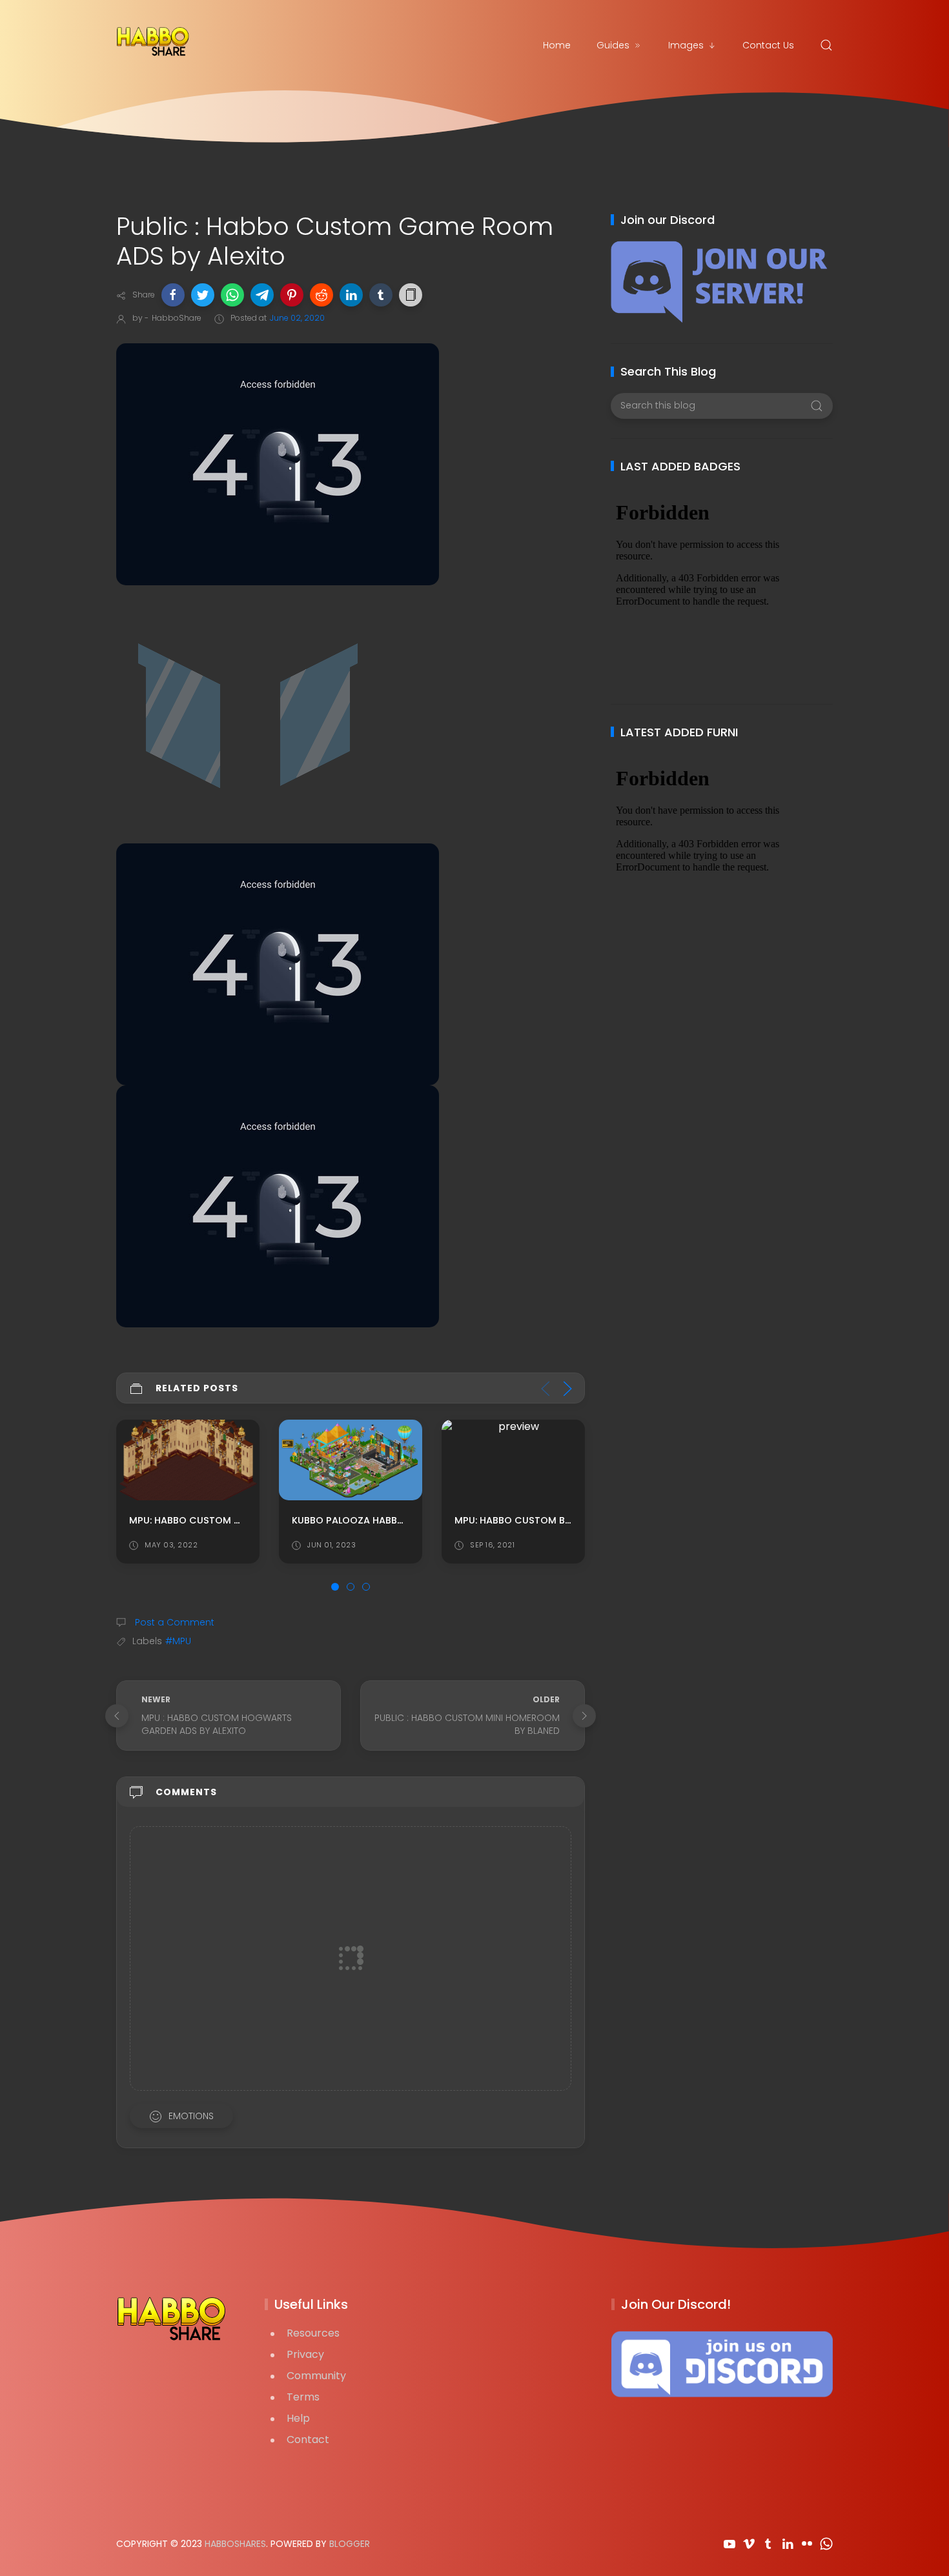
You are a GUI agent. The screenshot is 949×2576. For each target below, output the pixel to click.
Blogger (350, 2544)
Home (557, 45)
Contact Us (768, 45)
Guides (613, 45)
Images (686, 45)
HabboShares (235, 2544)
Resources (313, 2333)
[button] (173, 295)
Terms (303, 2397)
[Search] (826, 45)
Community (316, 2376)
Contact (308, 2440)
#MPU (178, 1641)
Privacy (305, 2354)
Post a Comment (173, 1622)
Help (298, 2418)
